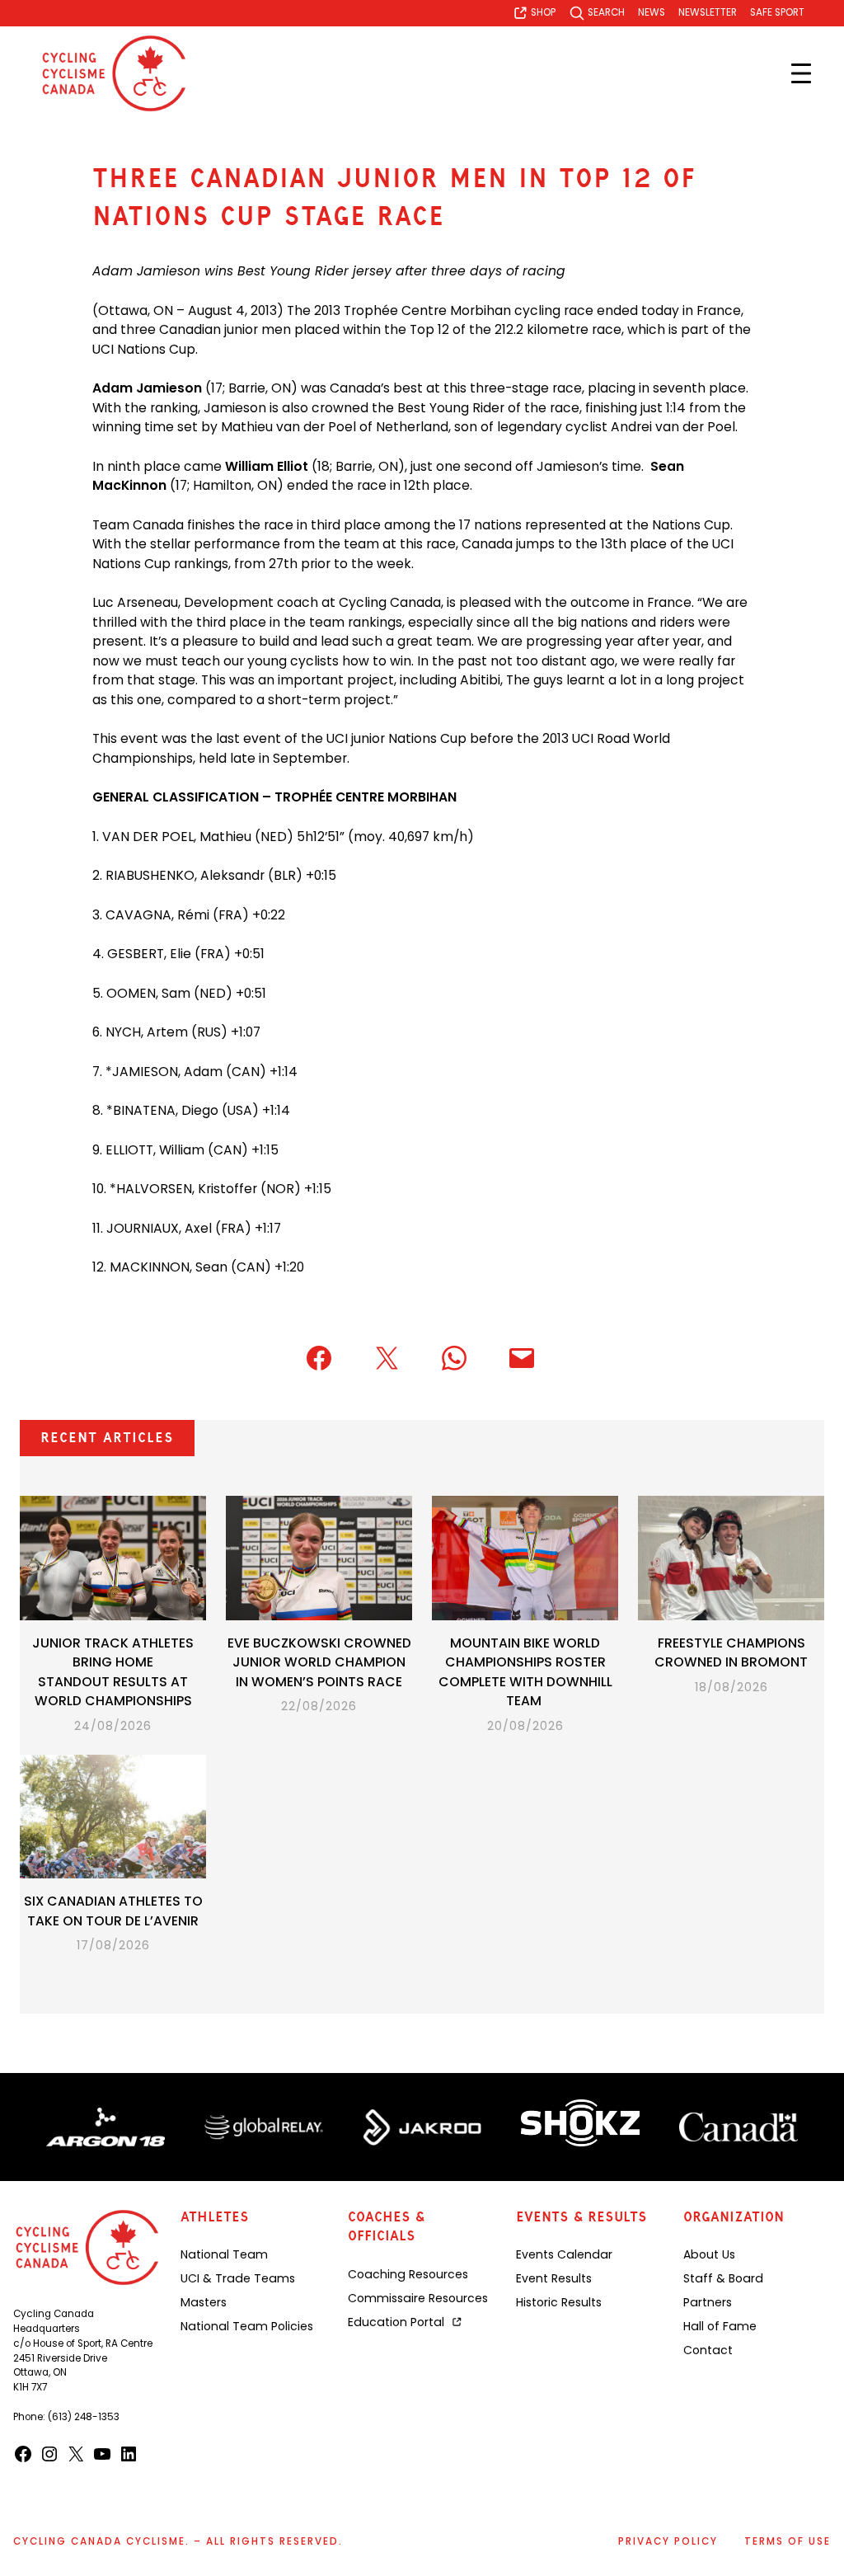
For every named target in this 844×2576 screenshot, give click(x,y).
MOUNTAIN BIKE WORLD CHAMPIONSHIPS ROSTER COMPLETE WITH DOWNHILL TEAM (525, 1672)
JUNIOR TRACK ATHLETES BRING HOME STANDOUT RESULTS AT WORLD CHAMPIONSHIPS (113, 1672)
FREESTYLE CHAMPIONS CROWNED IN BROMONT (731, 1653)
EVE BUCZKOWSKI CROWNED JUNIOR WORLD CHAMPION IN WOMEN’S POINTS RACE (319, 1662)
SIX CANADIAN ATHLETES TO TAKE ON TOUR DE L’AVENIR (113, 1911)
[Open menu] (801, 73)
